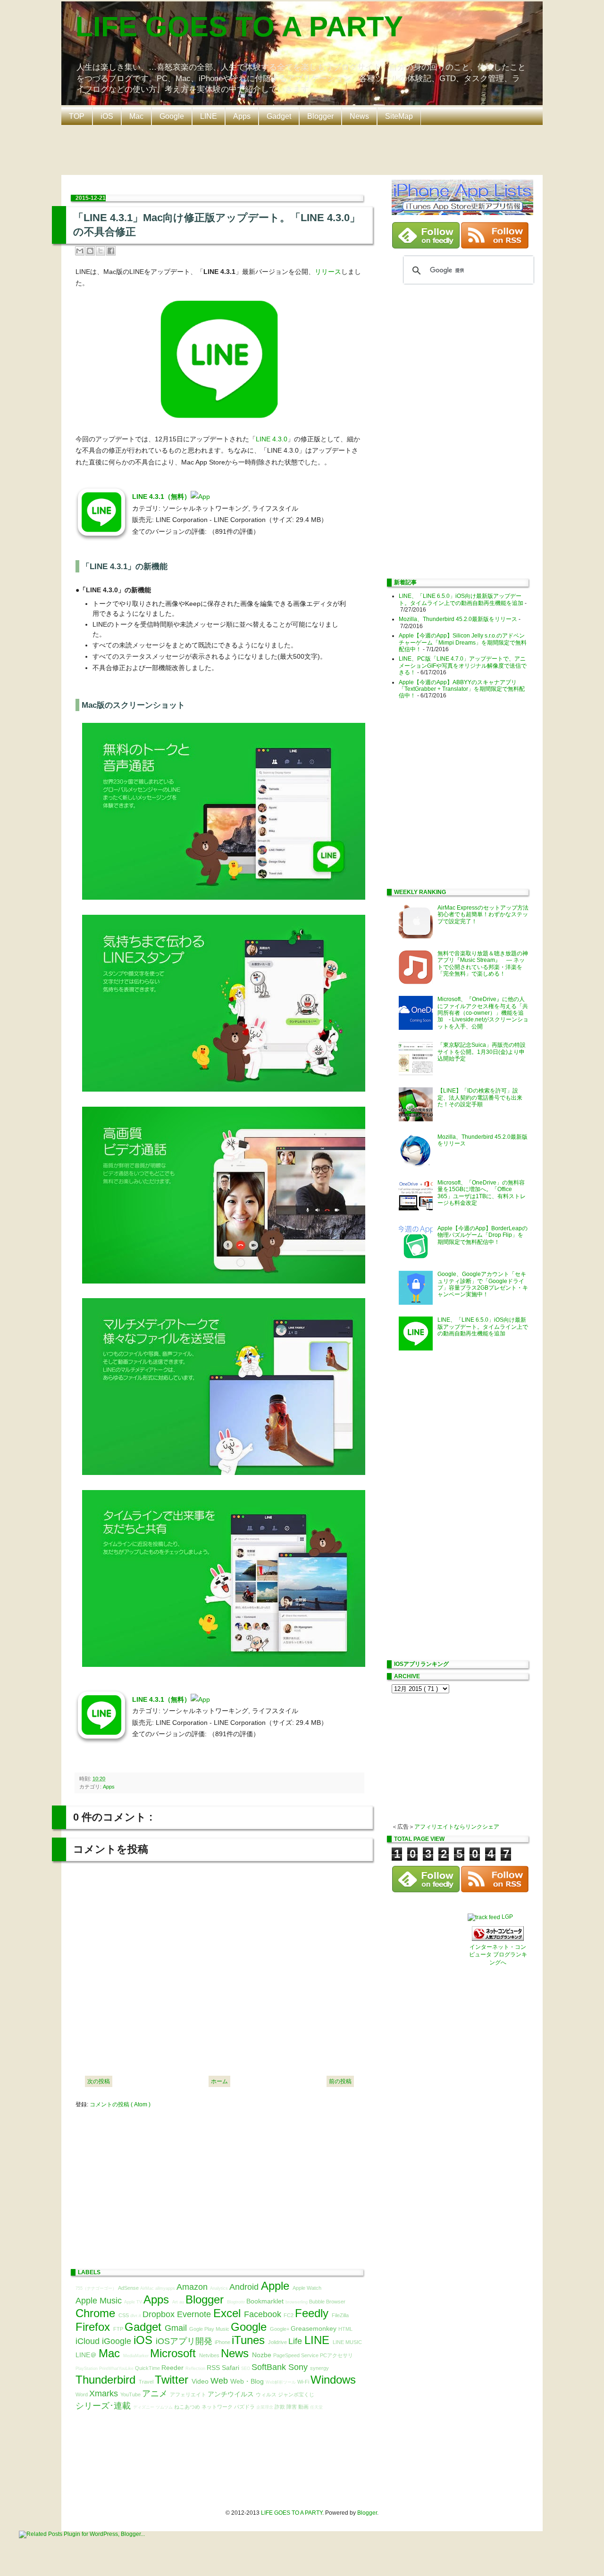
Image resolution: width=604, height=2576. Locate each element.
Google (172, 116)
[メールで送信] (80, 251)
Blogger (320, 116)
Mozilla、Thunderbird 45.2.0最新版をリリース (458, 619)
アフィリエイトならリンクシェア (457, 1827)
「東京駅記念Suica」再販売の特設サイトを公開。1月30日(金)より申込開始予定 (482, 1052)
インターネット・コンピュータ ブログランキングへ (498, 1955)
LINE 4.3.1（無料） (161, 497)
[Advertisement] (304, 149)
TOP (77, 116)
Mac (136, 116)
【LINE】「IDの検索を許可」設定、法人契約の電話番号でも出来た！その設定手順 (480, 1097)
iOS (107, 116)
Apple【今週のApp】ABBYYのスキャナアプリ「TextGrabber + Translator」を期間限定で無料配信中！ (462, 689)
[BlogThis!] (90, 251)
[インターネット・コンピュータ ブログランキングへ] (498, 1939)
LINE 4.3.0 (272, 439)
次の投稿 (99, 2081)
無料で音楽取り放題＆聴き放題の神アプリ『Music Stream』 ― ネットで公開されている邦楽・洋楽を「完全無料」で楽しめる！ (483, 964)
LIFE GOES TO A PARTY (239, 27)
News (359, 116)
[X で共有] (101, 251)
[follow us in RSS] (495, 247)
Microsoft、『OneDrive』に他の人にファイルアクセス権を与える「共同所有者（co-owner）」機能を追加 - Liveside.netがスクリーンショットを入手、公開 (483, 1013)
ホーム (219, 2081)
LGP (507, 1917)
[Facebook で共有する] (111, 251)
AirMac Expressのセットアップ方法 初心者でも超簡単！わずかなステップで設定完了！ (486, 915)
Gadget (279, 116)
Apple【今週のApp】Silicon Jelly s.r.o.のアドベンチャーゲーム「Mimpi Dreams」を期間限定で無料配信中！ (463, 642)
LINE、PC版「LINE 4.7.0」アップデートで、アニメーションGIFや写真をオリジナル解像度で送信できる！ (463, 666)
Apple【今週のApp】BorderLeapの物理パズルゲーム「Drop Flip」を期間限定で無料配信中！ (482, 1235)
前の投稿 (340, 2081)
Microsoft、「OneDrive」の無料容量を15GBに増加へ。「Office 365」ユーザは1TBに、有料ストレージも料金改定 (482, 1193)
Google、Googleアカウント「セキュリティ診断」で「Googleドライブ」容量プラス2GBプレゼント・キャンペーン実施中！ (483, 1284)
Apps (242, 116)
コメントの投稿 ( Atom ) (120, 2104)
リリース (328, 272)
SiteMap (399, 116)
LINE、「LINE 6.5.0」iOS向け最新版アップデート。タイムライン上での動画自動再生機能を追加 (461, 599)
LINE (209, 116)
